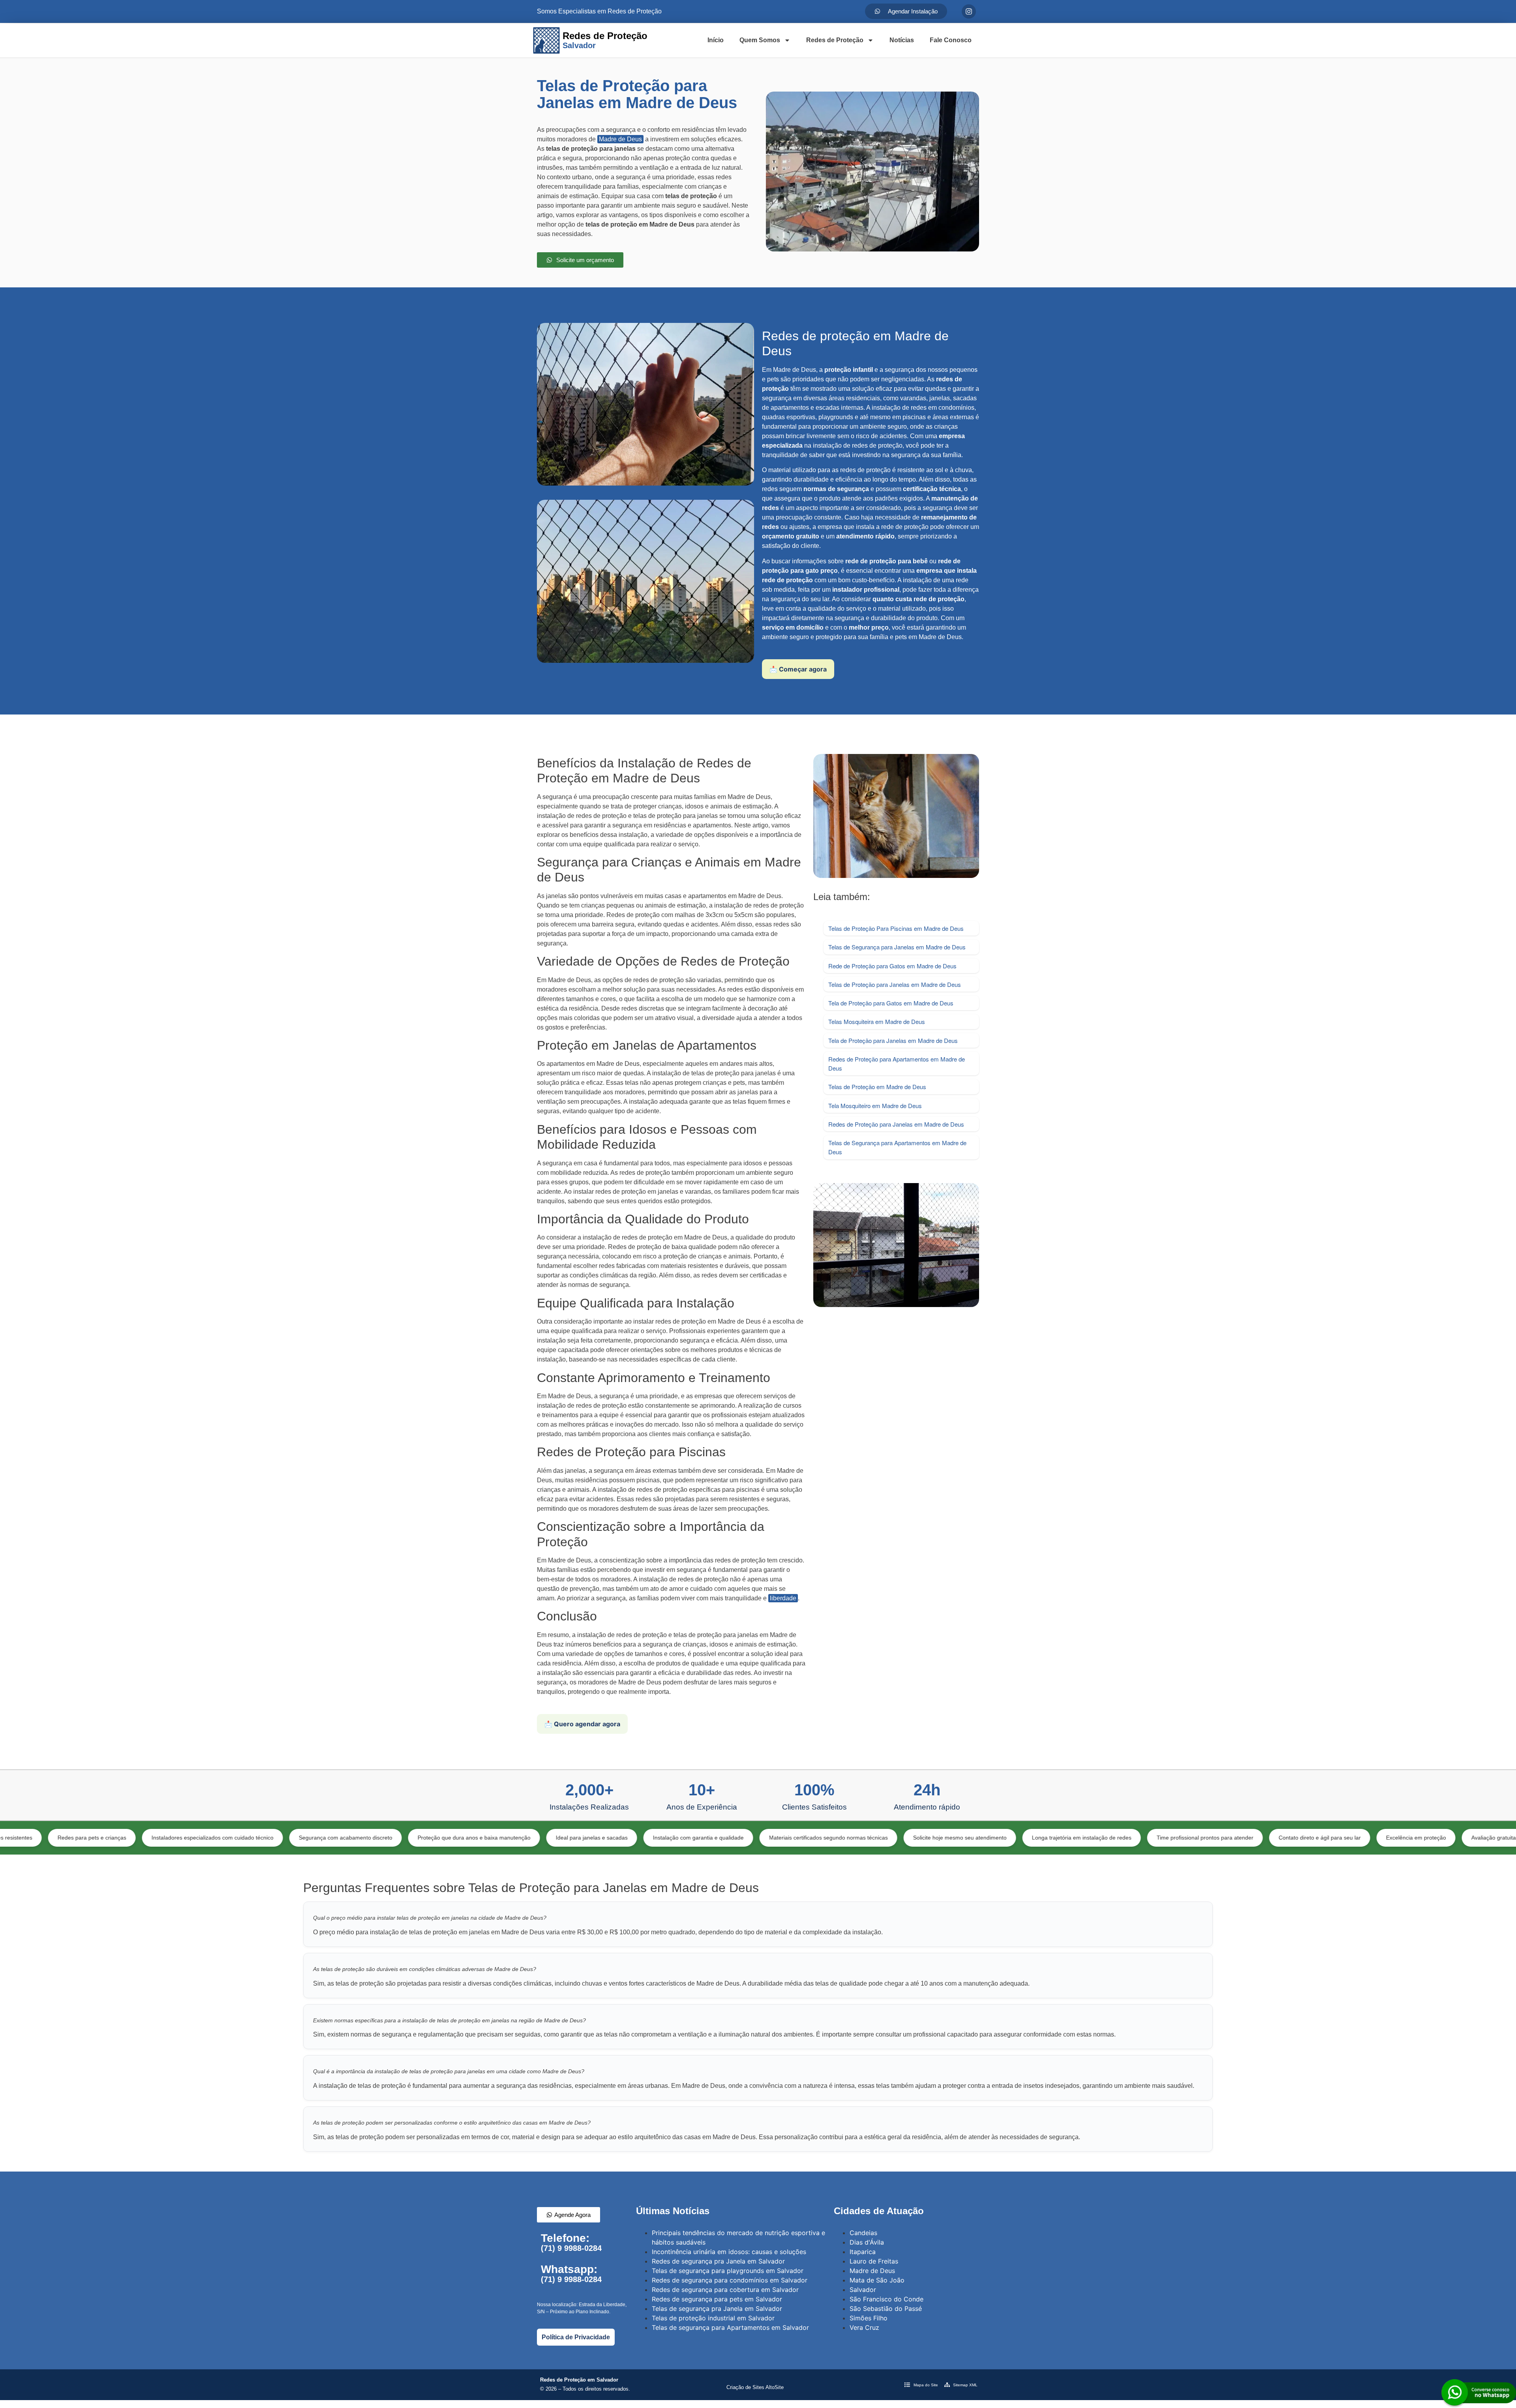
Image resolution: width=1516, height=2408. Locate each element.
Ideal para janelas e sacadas (418, 1838)
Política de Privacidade (576, 2337)
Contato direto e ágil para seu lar (1146, 1838)
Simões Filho (869, 2318)
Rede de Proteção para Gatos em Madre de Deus (892, 966)
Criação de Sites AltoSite (755, 2387)
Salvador (863, 2290)
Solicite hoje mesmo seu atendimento (787, 1838)
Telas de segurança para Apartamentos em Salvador (730, 2327)
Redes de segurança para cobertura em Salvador (725, 2290)
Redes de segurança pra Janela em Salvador (718, 2261)
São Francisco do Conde (887, 2299)
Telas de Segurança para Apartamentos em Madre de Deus (897, 1147)
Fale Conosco (951, 40)
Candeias (863, 2233)
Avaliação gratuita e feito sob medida (1344, 1838)
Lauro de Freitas (874, 2261)
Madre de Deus (620, 139)
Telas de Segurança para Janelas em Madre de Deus (897, 947)
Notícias (902, 40)
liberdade (783, 1598)
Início (716, 40)
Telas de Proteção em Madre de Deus (877, 1087)
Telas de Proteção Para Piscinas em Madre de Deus (896, 928)
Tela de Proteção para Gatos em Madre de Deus (891, 1003)
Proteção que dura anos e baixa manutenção (301, 1838)
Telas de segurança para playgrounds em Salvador (728, 2271)
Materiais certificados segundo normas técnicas (655, 1838)
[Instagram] (969, 11)
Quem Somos (760, 40)
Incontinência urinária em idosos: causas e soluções (729, 2252)
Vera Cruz (864, 2327)
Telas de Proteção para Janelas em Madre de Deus (895, 984)
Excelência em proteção (1243, 1838)
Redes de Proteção (835, 40)
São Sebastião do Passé (886, 2309)
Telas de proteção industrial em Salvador (713, 2318)
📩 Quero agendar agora (582, 1724)
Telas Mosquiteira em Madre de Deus (877, 1021)
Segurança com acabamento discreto (172, 1838)
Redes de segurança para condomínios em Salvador (730, 2280)
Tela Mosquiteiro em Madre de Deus (875, 1106)
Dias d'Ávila (867, 2242)
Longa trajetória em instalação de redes (908, 1838)
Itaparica (863, 2252)
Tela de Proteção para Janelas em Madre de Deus (893, 1040)
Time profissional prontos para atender (1032, 1838)
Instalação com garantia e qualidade (525, 1838)
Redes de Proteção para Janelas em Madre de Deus (896, 1124)
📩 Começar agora (798, 669)
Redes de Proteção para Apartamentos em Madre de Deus (897, 1063)
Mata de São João (877, 2280)
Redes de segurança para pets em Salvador (717, 2299)
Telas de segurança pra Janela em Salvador (717, 2309)
